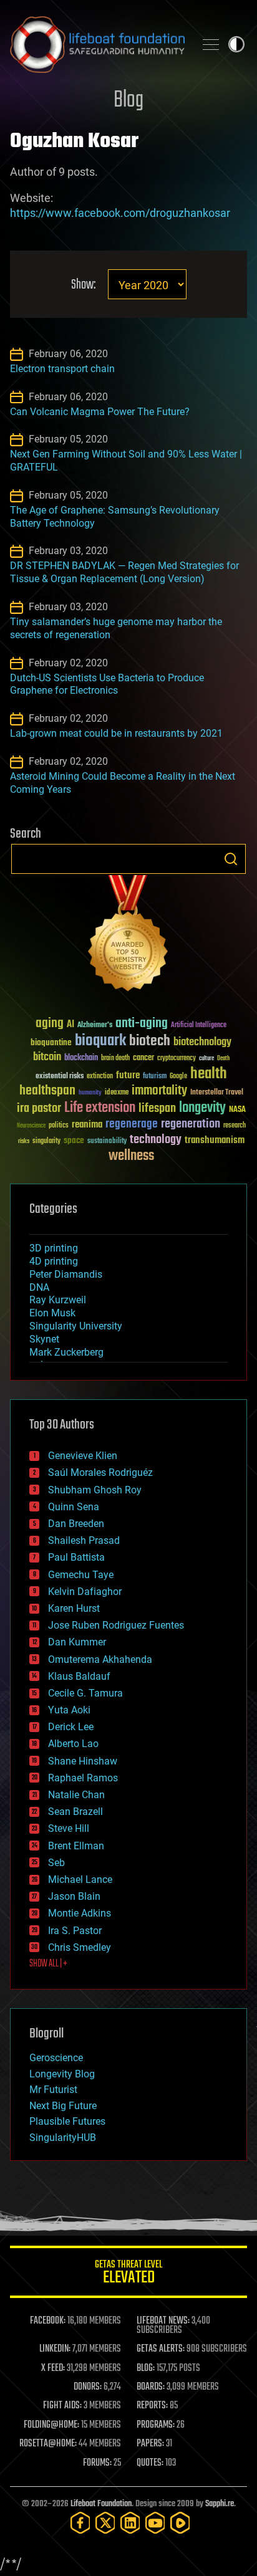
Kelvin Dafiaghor (85, 1592)
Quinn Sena (74, 1507)
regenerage (132, 1124)
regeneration (191, 1124)
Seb (56, 1863)
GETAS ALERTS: (161, 2349)
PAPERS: (150, 2444)
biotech (150, 1041)
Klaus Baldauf (79, 1676)
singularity (46, 1142)
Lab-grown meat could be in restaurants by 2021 (116, 733)
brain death (115, 1059)
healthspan (47, 1091)
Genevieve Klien (83, 1456)
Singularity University (76, 1326)
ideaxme (117, 1093)
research (235, 1126)
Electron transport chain (62, 369)
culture (206, 1059)
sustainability (107, 1142)
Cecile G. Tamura (85, 1693)
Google (178, 1077)
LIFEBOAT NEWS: (163, 2321)
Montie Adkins (80, 1913)
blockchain (81, 1058)
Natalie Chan (76, 1795)
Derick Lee (71, 1727)
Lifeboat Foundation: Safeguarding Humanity (97, 44)
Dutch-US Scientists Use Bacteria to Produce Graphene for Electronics (107, 684)
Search (231, 859)
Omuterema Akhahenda (100, 1659)
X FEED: (53, 2368)
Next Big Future (63, 2106)
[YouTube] (155, 2523)
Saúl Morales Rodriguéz (100, 1472)
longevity (202, 1108)
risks (24, 1141)
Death (223, 1059)
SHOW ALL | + (48, 1964)
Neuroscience (31, 1127)
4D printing (54, 1261)
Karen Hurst (74, 1608)
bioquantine (51, 1042)
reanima (87, 1125)
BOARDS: (151, 2387)
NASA (237, 1110)
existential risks (60, 1077)
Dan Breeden (76, 1524)
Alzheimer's (95, 1026)
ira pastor (39, 1108)
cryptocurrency (177, 1059)
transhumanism (215, 1140)
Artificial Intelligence (199, 1026)
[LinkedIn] (130, 2523)
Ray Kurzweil (58, 1300)
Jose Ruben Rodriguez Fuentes (116, 1625)
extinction (100, 1077)
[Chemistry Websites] (128, 936)
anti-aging (142, 1024)
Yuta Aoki (69, 1710)
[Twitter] (105, 2523)
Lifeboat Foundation (101, 2504)
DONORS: (88, 2387)
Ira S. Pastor (75, 1931)
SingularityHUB (63, 2138)
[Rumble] (180, 2523)
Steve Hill (69, 1828)
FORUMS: (97, 2463)
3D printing (54, 1248)
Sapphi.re (220, 2504)
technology (156, 1140)
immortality (159, 1091)
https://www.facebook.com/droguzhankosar (120, 213)
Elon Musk (52, 1313)
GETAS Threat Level (128, 2274)
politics (59, 1126)
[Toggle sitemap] (211, 44)
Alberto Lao (73, 1744)
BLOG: (146, 2368)
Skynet (44, 1339)
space (74, 1140)
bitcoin (47, 1057)
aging (50, 1024)
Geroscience (56, 2058)
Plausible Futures (67, 2121)
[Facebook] (80, 2523)
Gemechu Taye (81, 1575)
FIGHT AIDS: (62, 2406)
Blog (128, 101)
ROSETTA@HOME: (48, 2444)
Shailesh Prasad (84, 1540)
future (128, 1075)
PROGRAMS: (156, 2425)
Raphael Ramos (83, 1778)
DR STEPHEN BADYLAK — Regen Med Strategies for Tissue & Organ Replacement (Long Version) (124, 572)
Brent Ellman (76, 1846)
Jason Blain (74, 1896)
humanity (90, 1093)
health (209, 1074)
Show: (83, 285)
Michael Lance (80, 1879)
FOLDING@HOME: (51, 2425)
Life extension (100, 1108)
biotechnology (202, 1042)
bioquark (100, 1041)
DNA (39, 1287)
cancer (143, 1058)
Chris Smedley (80, 1947)
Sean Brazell (75, 1812)
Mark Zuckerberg (66, 1352)
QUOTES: (150, 2463)
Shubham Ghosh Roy (95, 1490)
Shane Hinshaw (83, 1761)
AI (70, 1025)
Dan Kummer (77, 1642)
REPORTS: (152, 2406)
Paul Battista (76, 1557)
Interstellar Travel (217, 1093)
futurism (155, 1077)
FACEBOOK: (48, 2321)
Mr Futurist (53, 2090)
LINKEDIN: (55, 2349)
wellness (131, 1156)
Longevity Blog (62, 2074)
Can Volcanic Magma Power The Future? (100, 412)
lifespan (157, 1108)
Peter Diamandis (66, 1274)
